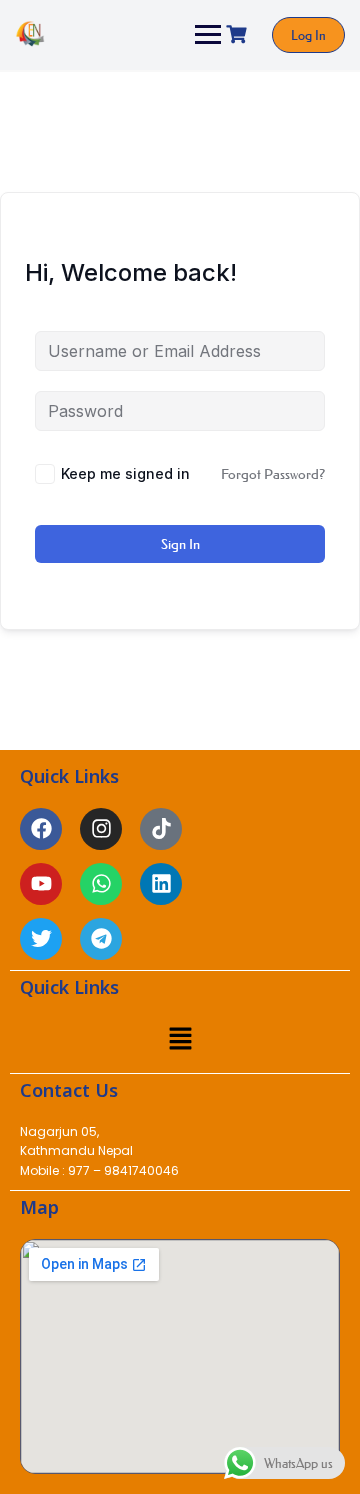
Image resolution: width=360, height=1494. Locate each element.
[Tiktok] (161, 829)
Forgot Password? (273, 474)
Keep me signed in (125, 473)
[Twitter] (41, 939)
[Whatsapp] (101, 884)
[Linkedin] (161, 884)
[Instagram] (101, 829)
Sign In (180, 544)
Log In (308, 34)
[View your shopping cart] (239, 34)
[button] (180, 1041)
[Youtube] (41, 884)
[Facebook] (41, 829)
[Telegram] (101, 939)
